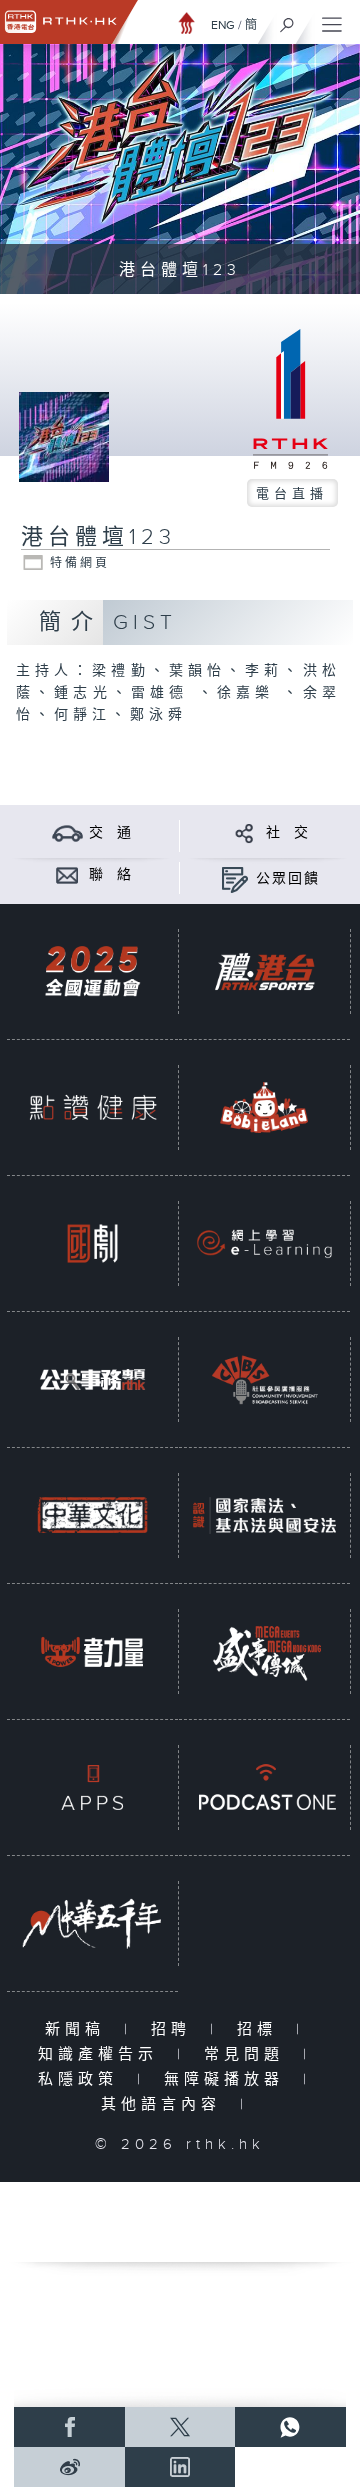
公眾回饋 (288, 879)
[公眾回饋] (234, 878)
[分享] (244, 832)
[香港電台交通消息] (67, 832)
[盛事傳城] (264, 1651)
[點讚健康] (92, 1107)
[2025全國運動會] (92, 971)
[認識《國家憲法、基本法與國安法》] (264, 1515)
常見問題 (248, 2054)
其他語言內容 (165, 2104)
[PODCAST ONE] (264, 1787)
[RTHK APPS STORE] (92, 1787)
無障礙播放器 (228, 2079)
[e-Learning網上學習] (264, 1243)
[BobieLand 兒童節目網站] (264, 1107)
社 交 (288, 833)
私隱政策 (82, 2079)
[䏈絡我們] (67, 874)
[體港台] (264, 971)
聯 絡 (111, 875)
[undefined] (187, 22)
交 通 (111, 833)
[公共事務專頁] (92, 1379)
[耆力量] (92, 1651)
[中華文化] (92, 1515)
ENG (223, 25)
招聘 (175, 2029)
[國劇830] (92, 1243)
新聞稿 (79, 2029)
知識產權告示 (102, 2054)
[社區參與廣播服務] (264, 1379)
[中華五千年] (92, 1923)
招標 (261, 2029)
